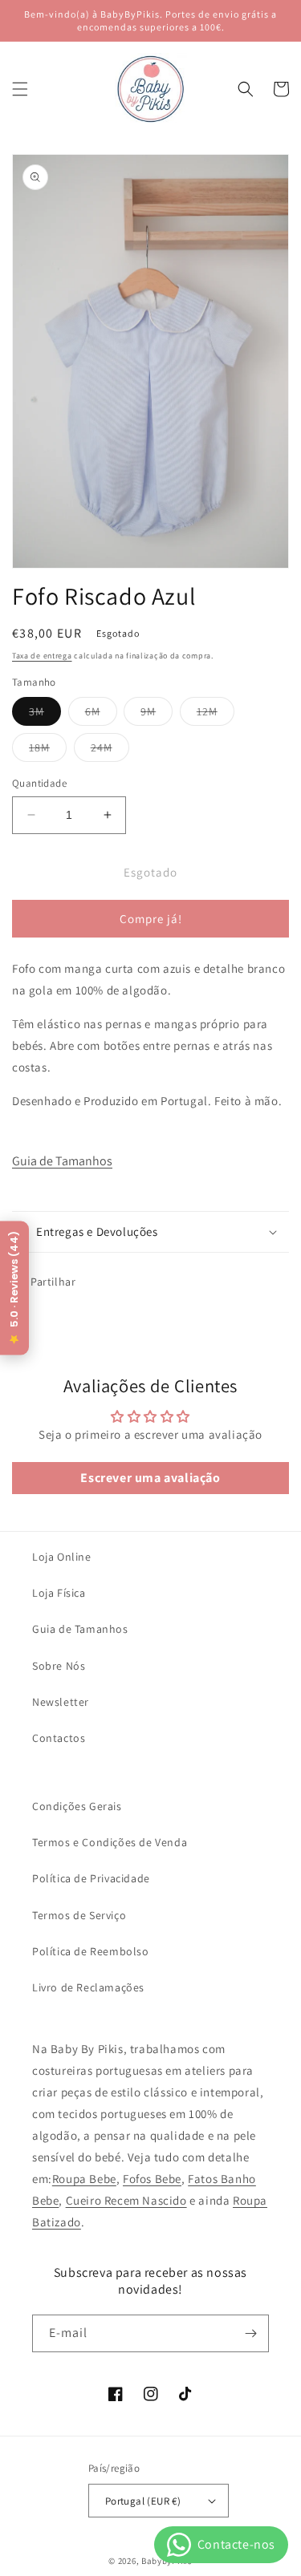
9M (157, 715)
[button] (20, 89)
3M (45, 715)
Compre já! (151, 919)
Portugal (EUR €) (143, 2501)
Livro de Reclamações (88, 1987)
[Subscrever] (250, 2333)
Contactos (59, 1738)
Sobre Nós (59, 1666)
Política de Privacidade (91, 1878)
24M (110, 751)
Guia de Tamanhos (62, 1161)
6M (101, 715)
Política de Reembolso (91, 1951)
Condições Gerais (77, 1806)
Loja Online (62, 1557)
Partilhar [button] (53, 1282)
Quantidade (39, 783)
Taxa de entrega (42, 656)
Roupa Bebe (84, 2179)
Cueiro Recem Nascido (126, 2200)
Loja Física (59, 1593)
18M (48, 751)
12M (216, 715)
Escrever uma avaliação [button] (150, 1478)
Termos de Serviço (79, 1915)
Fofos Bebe (152, 2179)
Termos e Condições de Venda (110, 1842)
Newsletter (61, 1702)
